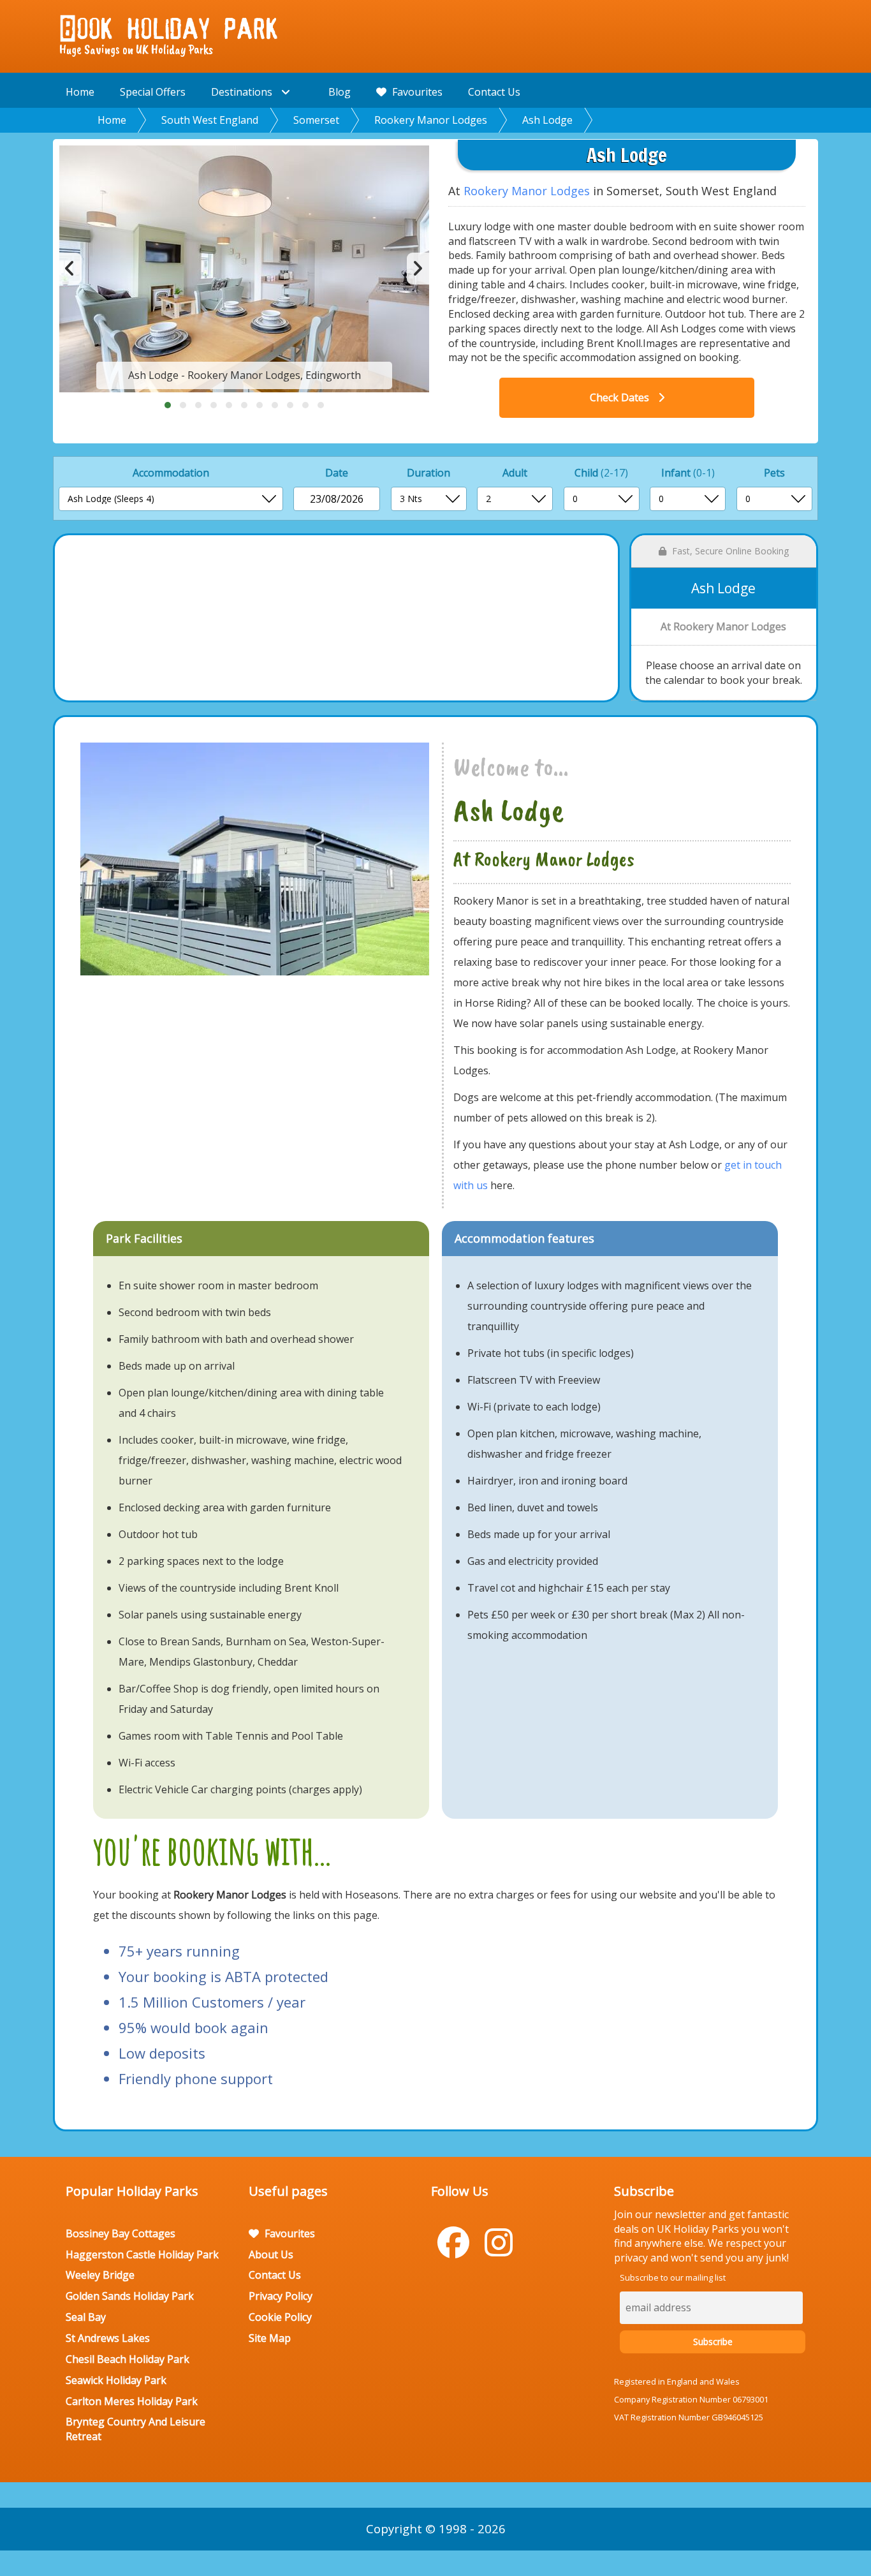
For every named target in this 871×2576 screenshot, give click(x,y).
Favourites (416, 92)
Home (80, 92)
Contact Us (494, 92)
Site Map (270, 2338)
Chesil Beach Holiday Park (128, 2359)
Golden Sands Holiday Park (130, 2296)
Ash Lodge (547, 120)
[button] (168, 405)
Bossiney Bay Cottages (121, 2233)
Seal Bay (86, 2317)
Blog (340, 92)
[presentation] (70, 269)
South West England (210, 120)
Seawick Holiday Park (116, 2380)
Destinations (243, 92)
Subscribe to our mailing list (673, 2277)
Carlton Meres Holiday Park (132, 2401)
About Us (271, 2254)
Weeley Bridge (100, 2275)
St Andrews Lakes (108, 2338)
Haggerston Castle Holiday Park (142, 2254)
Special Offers (153, 92)
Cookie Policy (280, 2317)
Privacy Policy (281, 2296)
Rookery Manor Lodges (431, 120)
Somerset (316, 120)
